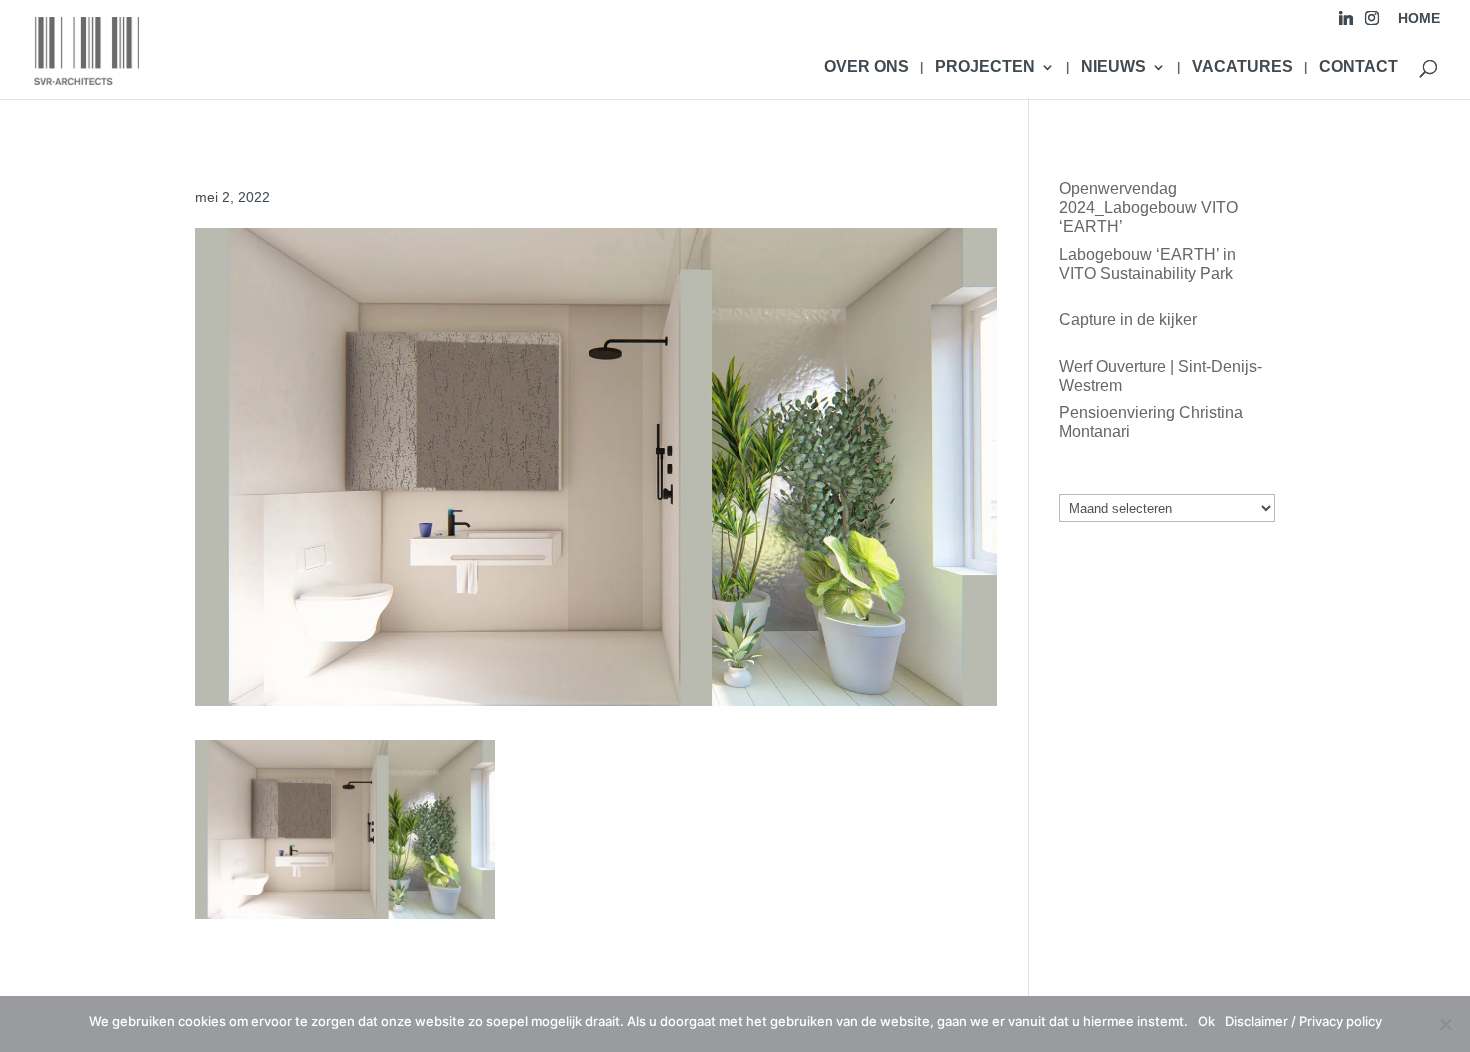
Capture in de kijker (1128, 319)
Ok (1206, 1021)
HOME (1419, 18)
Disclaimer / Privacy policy (1303, 1021)
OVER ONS (866, 67)
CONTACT (1358, 67)
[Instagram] (1372, 23)
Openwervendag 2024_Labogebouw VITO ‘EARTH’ (1148, 207)
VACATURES (1242, 67)
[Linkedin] (1346, 23)
